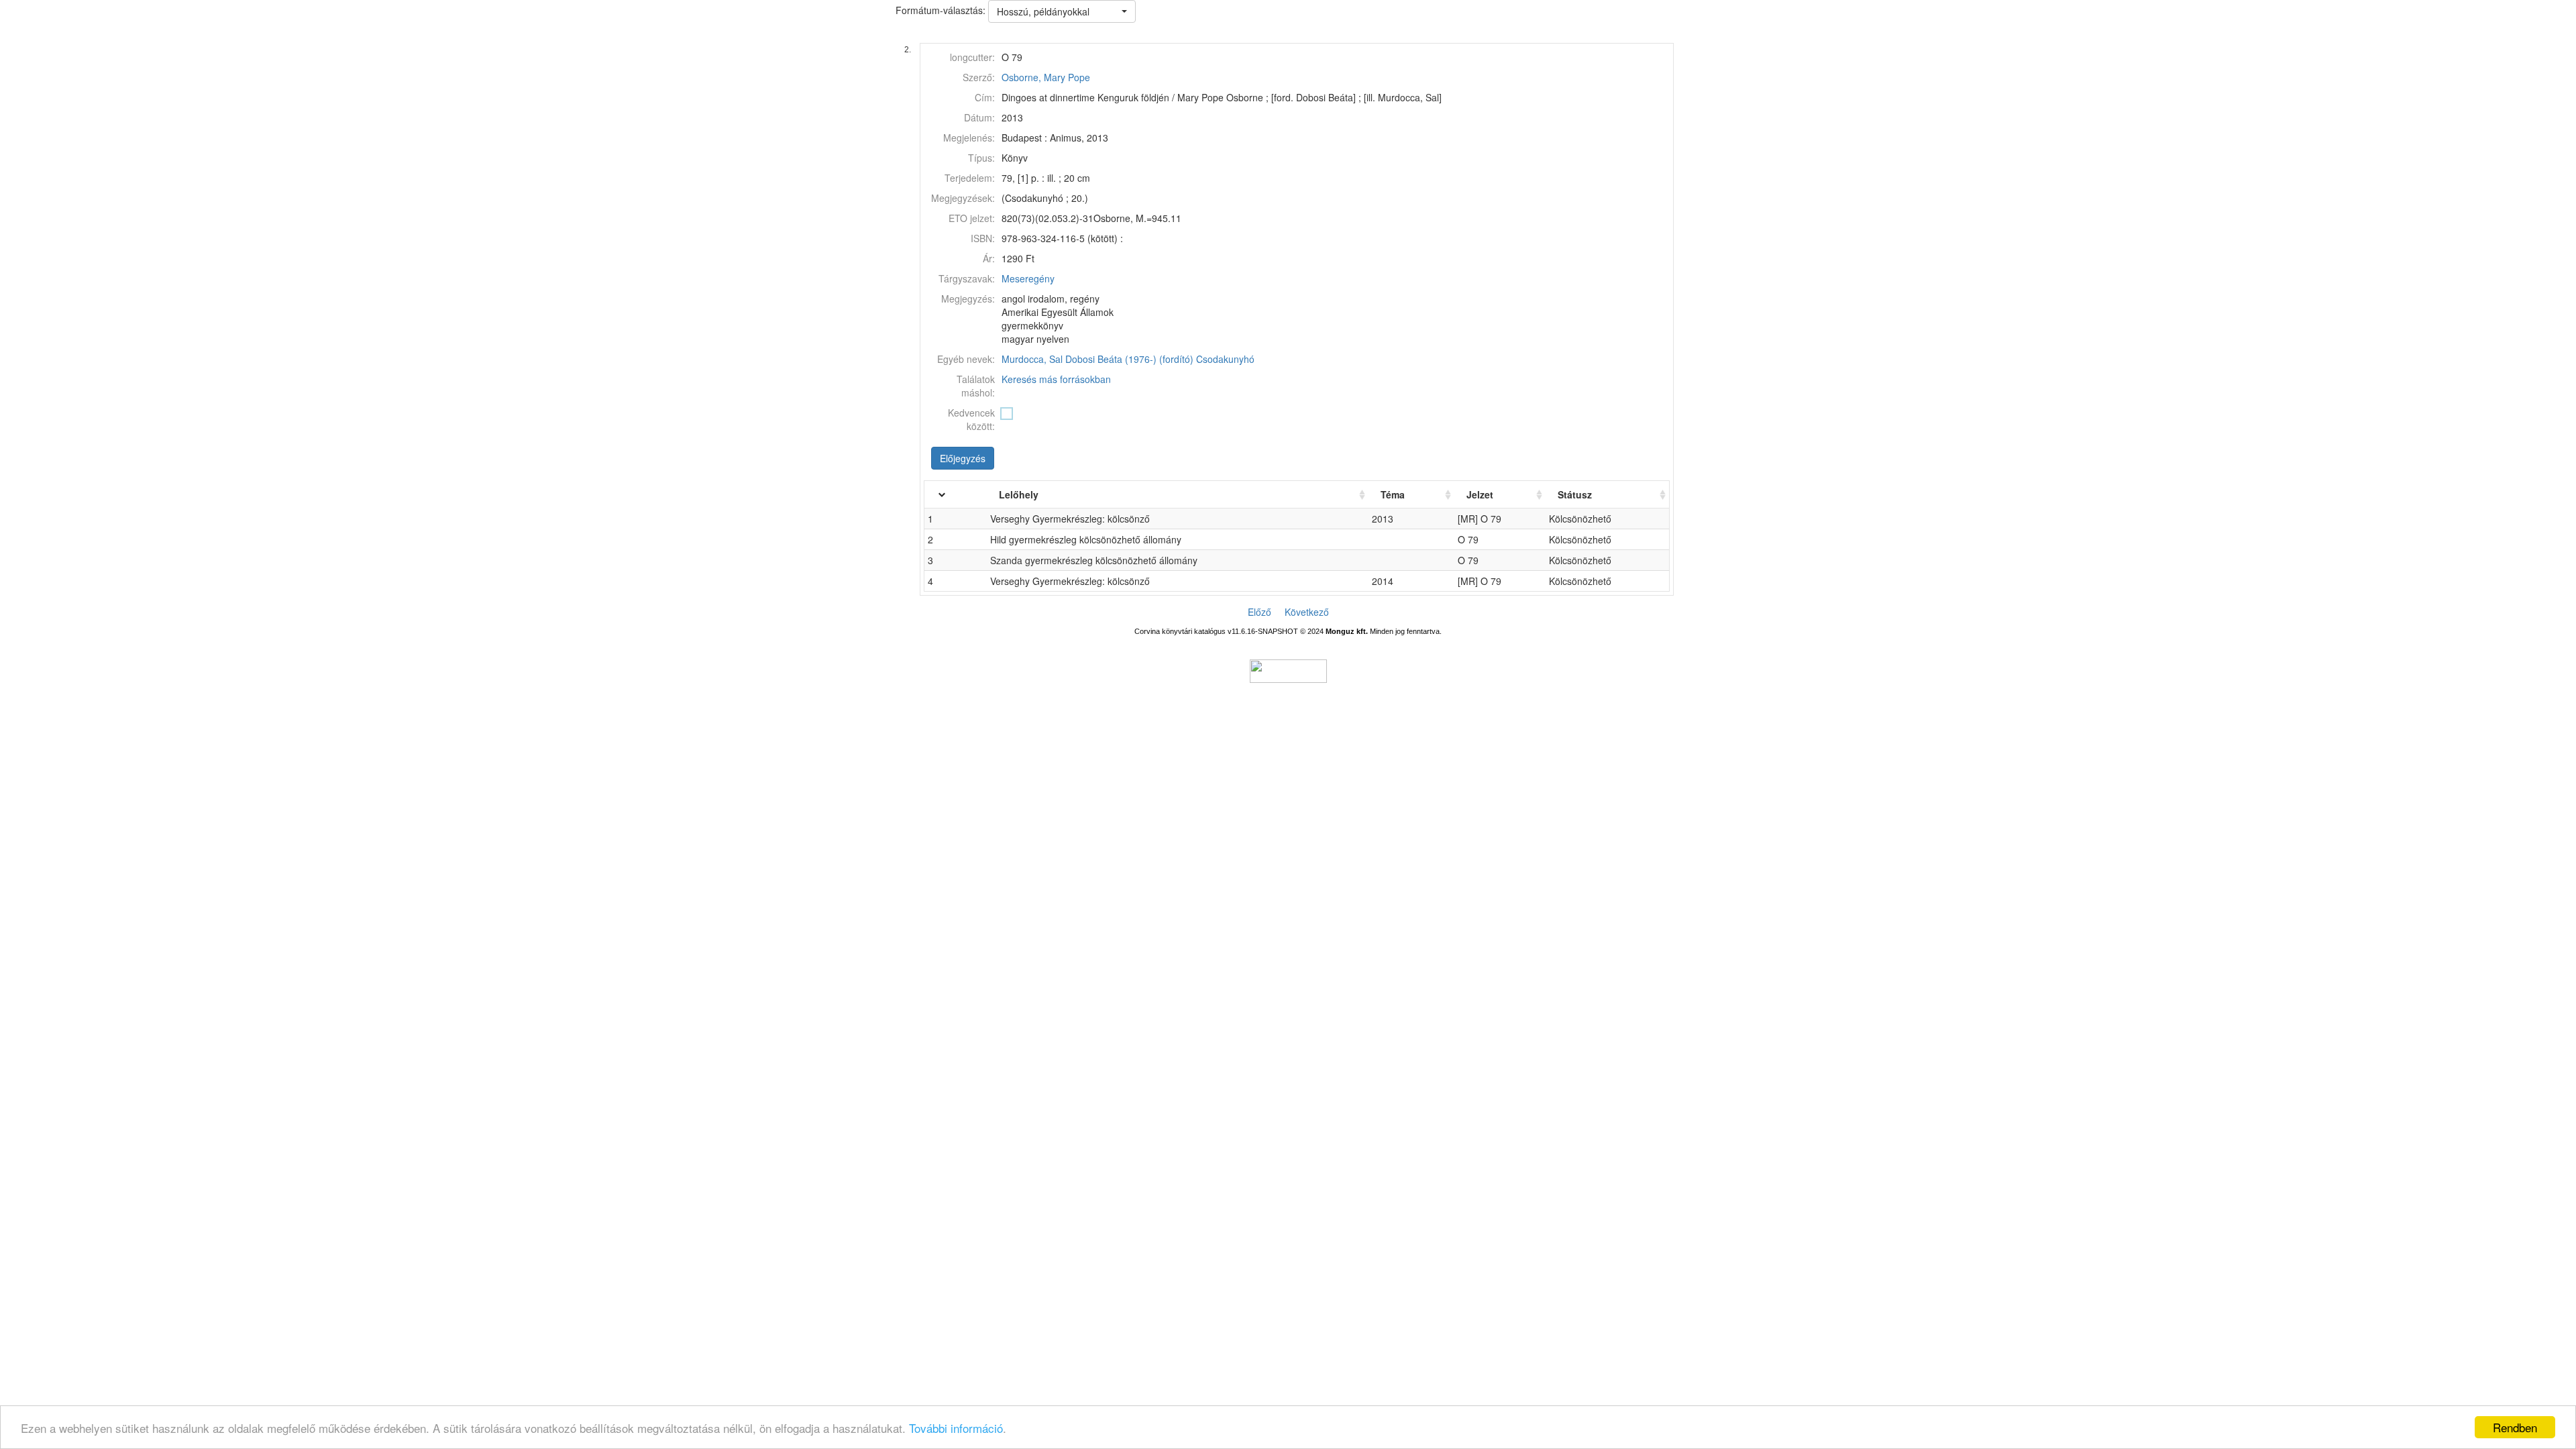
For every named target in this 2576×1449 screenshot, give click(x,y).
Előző (1259, 612)
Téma (1393, 494)
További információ (956, 1428)
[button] (1062, 11)
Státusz (1575, 494)
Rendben (2515, 1427)
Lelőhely (1019, 494)
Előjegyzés (963, 458)
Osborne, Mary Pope (1046, 77)
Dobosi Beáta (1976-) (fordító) (1129, 359)
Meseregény (1028, 278)
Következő (1307, 612)
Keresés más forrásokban (1056, 379)
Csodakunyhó (1225, 359)
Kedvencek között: (971, 419)
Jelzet (1480, 494)
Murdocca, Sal (1032, 359)
